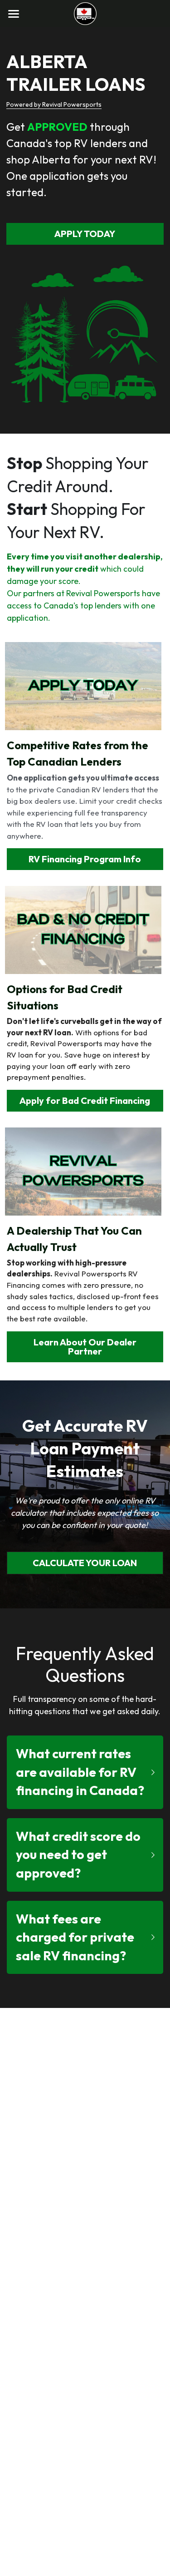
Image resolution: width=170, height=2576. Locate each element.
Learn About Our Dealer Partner (85, 1347)
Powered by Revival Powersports (54, 104)
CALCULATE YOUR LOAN (85, 1563)
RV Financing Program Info (85, 859)
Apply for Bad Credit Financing (85, 1100)
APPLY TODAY (85, 234)
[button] (85, 1772)
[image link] (85, 13)
